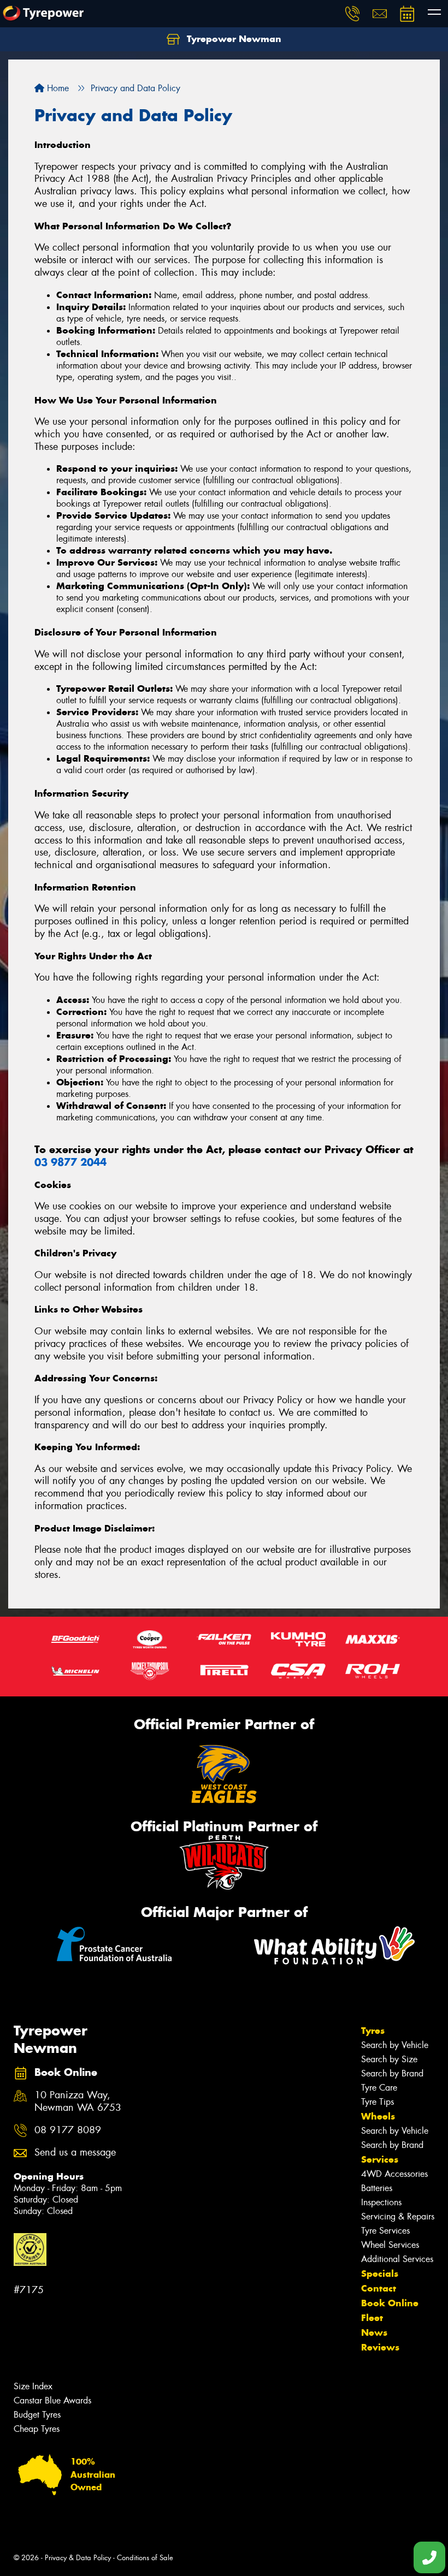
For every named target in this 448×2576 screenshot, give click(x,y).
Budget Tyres (37, 2415)
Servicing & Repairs (398, 2216)
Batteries (377, 2188)
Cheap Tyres (37, 2429)
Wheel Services (390, 2245)
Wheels (378, 2116)
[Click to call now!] (352, 14)
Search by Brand (392, 2073)
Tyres (373, 2031)
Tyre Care (379, 2088)
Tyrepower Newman (233, 39)
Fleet (372, 2318)
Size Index (33, 2386)
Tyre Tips (378, 2102)
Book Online (390, 2303)
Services (380, 2159)
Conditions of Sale (145, 2558)
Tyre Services (385, 2231)
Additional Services (397, 2259)
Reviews (380, 2347)
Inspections (381, 2202)
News (374, 2332)
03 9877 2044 (70, 1162)
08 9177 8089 (68, 2130)
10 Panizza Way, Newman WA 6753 (78, 2102)
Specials (380, 2274)
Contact (379, 2288)
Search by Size (389, 2059)
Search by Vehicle (395, 2045)
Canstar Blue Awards (52, 2400)
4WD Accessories (394, 2174)
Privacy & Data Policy (78, 2558)
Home (57, 88)
